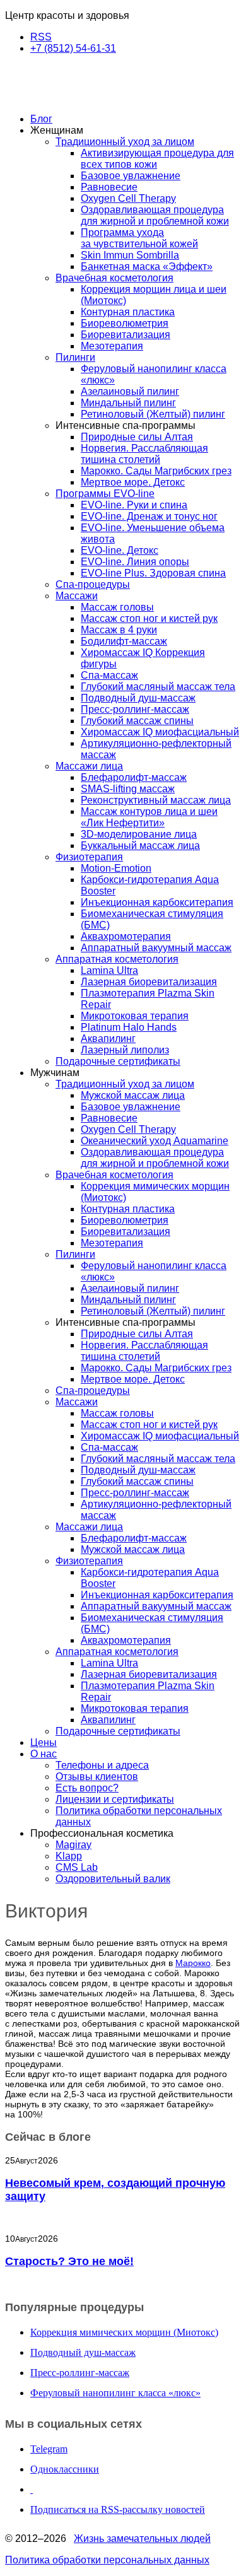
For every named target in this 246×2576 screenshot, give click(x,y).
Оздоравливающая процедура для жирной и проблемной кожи (155, 215)
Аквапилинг (108, 1039)
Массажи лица (89, 766)
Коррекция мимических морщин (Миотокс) (124, 2332)
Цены (44, 1742)
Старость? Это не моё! (69, 2261)
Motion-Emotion (116, 868)
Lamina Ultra (109, 970)
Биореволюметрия (125, 323)
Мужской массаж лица (133, 1095)
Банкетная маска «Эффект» (147, 266)
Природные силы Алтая (137, 437)
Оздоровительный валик (113, 1879)
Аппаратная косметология (117, 959)
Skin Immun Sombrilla (130, 255)
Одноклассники (65, 2469)
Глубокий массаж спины (137, 721)
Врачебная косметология (114, 278)
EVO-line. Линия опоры (135, 562)
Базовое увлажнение (131, 176)
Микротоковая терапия (135, 1016)
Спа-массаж (109, 675)
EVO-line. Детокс (120, 550)
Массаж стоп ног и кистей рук (149, 618)
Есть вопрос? (87, 1788)
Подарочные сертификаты (118, 1061)
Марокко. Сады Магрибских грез (156, 471)
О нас (44, 1754)
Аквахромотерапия (126, 936)
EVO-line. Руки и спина (134, 505)
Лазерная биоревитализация (149, 982)
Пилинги (75, 357)
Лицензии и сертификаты (115, 1799)
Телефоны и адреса (102, 1765)
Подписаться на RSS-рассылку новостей (118, 2509)
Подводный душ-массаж (138, 698)
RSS (41, 37)
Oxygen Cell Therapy (128, 198)
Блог (41, 119)
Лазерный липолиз (125, 1050)
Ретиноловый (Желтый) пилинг (153, 414)
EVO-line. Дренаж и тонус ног (149, 516)
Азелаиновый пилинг (130, 391)
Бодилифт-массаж (124, 641)
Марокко (193, 1963)
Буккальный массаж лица (140, 846)
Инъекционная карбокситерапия (157, 902)
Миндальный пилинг (128, 403)
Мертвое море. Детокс (133, 482)
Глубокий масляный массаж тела (158, 687)
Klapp (69, 1856)
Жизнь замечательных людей (142, 2538)
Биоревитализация (126, 335)
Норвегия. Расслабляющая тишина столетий (144, 454)
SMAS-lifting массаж (128, 789)
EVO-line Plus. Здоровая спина (153, 573)
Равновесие (109, 187)
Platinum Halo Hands (129, 1027)
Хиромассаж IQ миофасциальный (160, 732)
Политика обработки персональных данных (107, 2560)
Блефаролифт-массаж (134, 777)
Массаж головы (117, 607)
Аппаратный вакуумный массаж (156, 948)
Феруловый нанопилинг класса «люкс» (115, 2393)
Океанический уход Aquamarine (155, 1141)
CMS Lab (77, 1867)
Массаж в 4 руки (119, 630)
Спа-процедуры (93, 584)
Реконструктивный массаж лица (156, 800)
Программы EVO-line (105, 494)
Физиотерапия (89, 857)
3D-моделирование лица (139, 834)
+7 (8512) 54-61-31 (73, 48)
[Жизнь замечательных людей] (68, 97)
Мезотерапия (112, 346)
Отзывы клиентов (97, 1777)
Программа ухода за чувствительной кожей (139, 238)
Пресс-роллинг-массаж (135, 709)
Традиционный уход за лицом (125, 142)
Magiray (73, 1845)
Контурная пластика (128, 312)
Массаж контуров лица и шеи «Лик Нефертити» (149, 817)
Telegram (49, 2449)
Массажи (77, 596)
